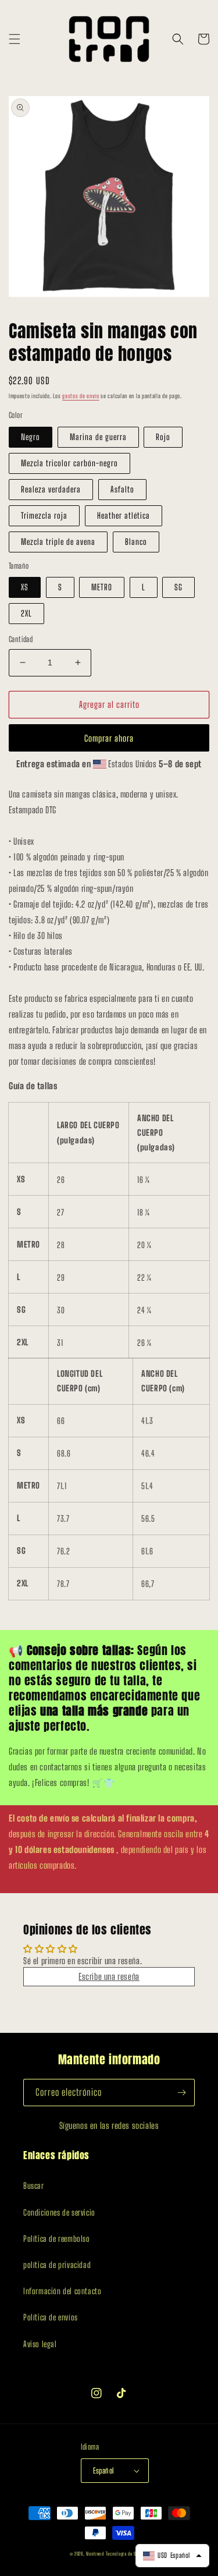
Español (104, 2471)
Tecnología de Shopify (127, 2554)
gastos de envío (81, 396)
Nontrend (95, 2554)
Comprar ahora (109, 738)
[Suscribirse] (181, 2093)
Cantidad (21, 639)
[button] (15, 39)
